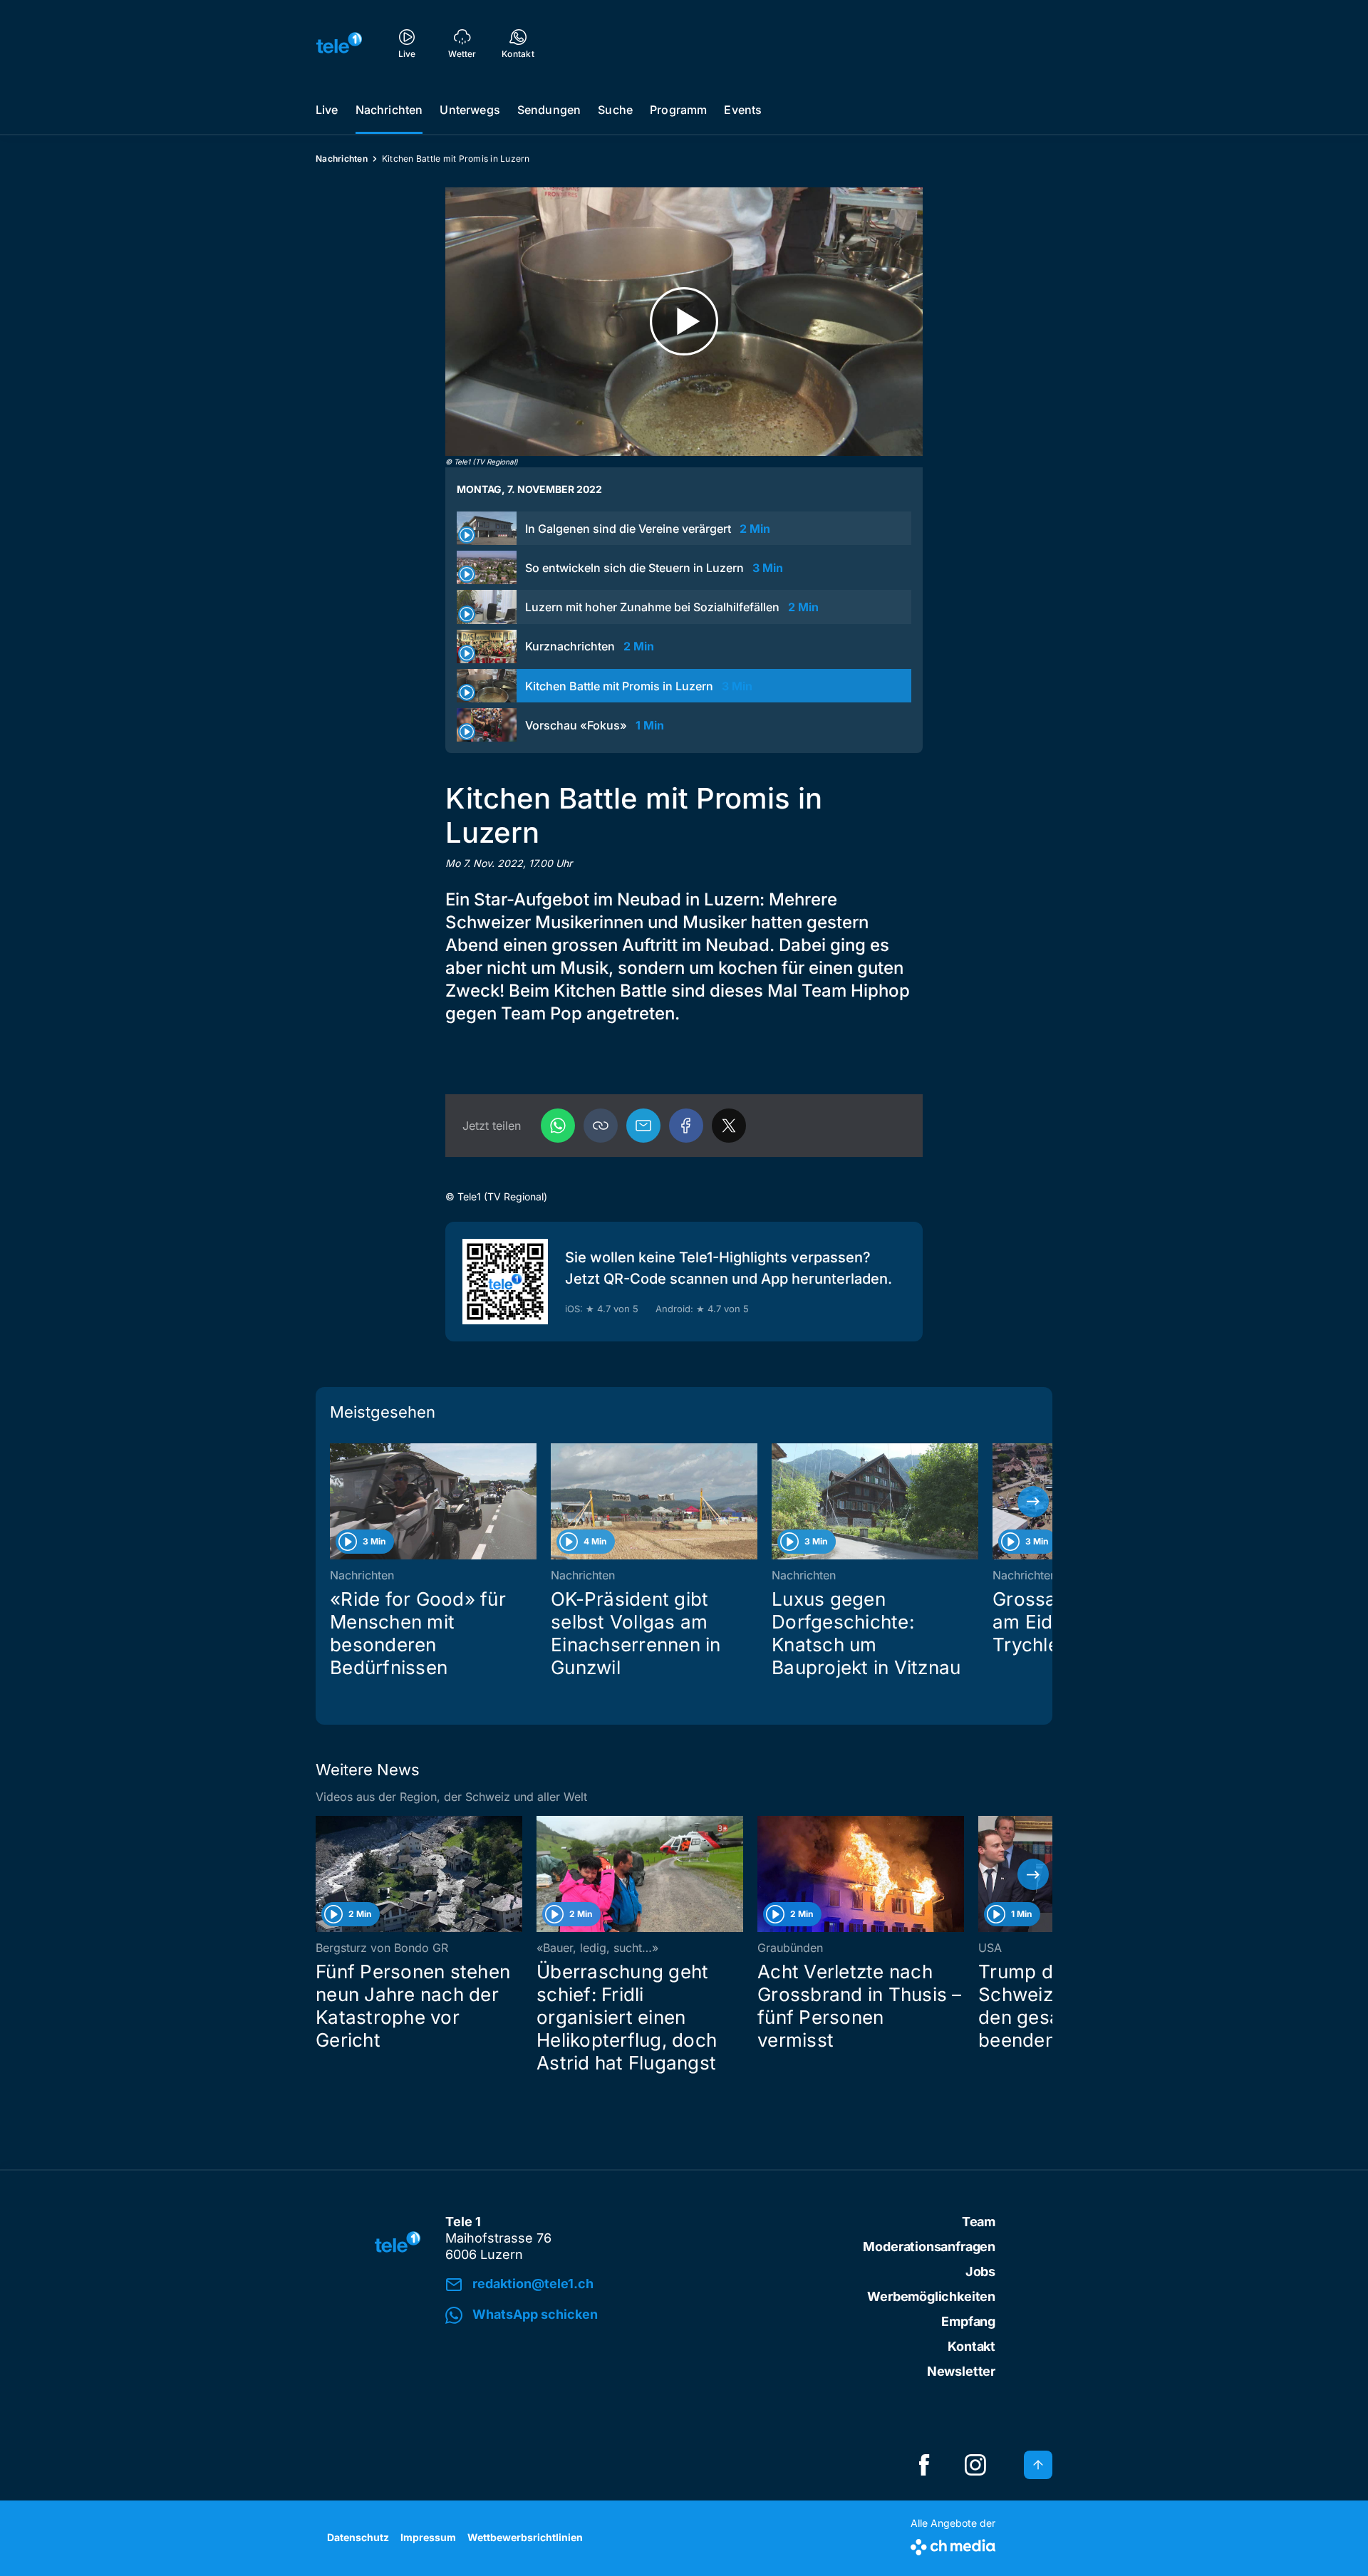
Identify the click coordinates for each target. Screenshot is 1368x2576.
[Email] (643, 1126)
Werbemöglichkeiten (931, 2296)
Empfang (968, 2321)
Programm (678, 110)
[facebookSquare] (924, 2465)
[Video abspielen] (684, 322)
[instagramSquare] (975, 2465)
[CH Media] (953, 2544)
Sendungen (549, 110)
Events (743, 110)
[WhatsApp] (558, 1126)
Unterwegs (470, 110)
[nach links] (335, 1502)
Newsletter (961, 2371)
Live (327, 110)
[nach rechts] (1033, 1502)
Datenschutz (358, 2537)
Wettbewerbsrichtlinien (525, 2537)
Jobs (980, 2271)
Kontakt (971, 2346)
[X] (729, 1126)
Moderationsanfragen (929, 2247)
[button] (601, 1126)
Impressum (428, 2537)
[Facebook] (686, 1126)
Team (979, 2222)
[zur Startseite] (339, 43)
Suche (615, 110)
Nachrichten (389, 110)
